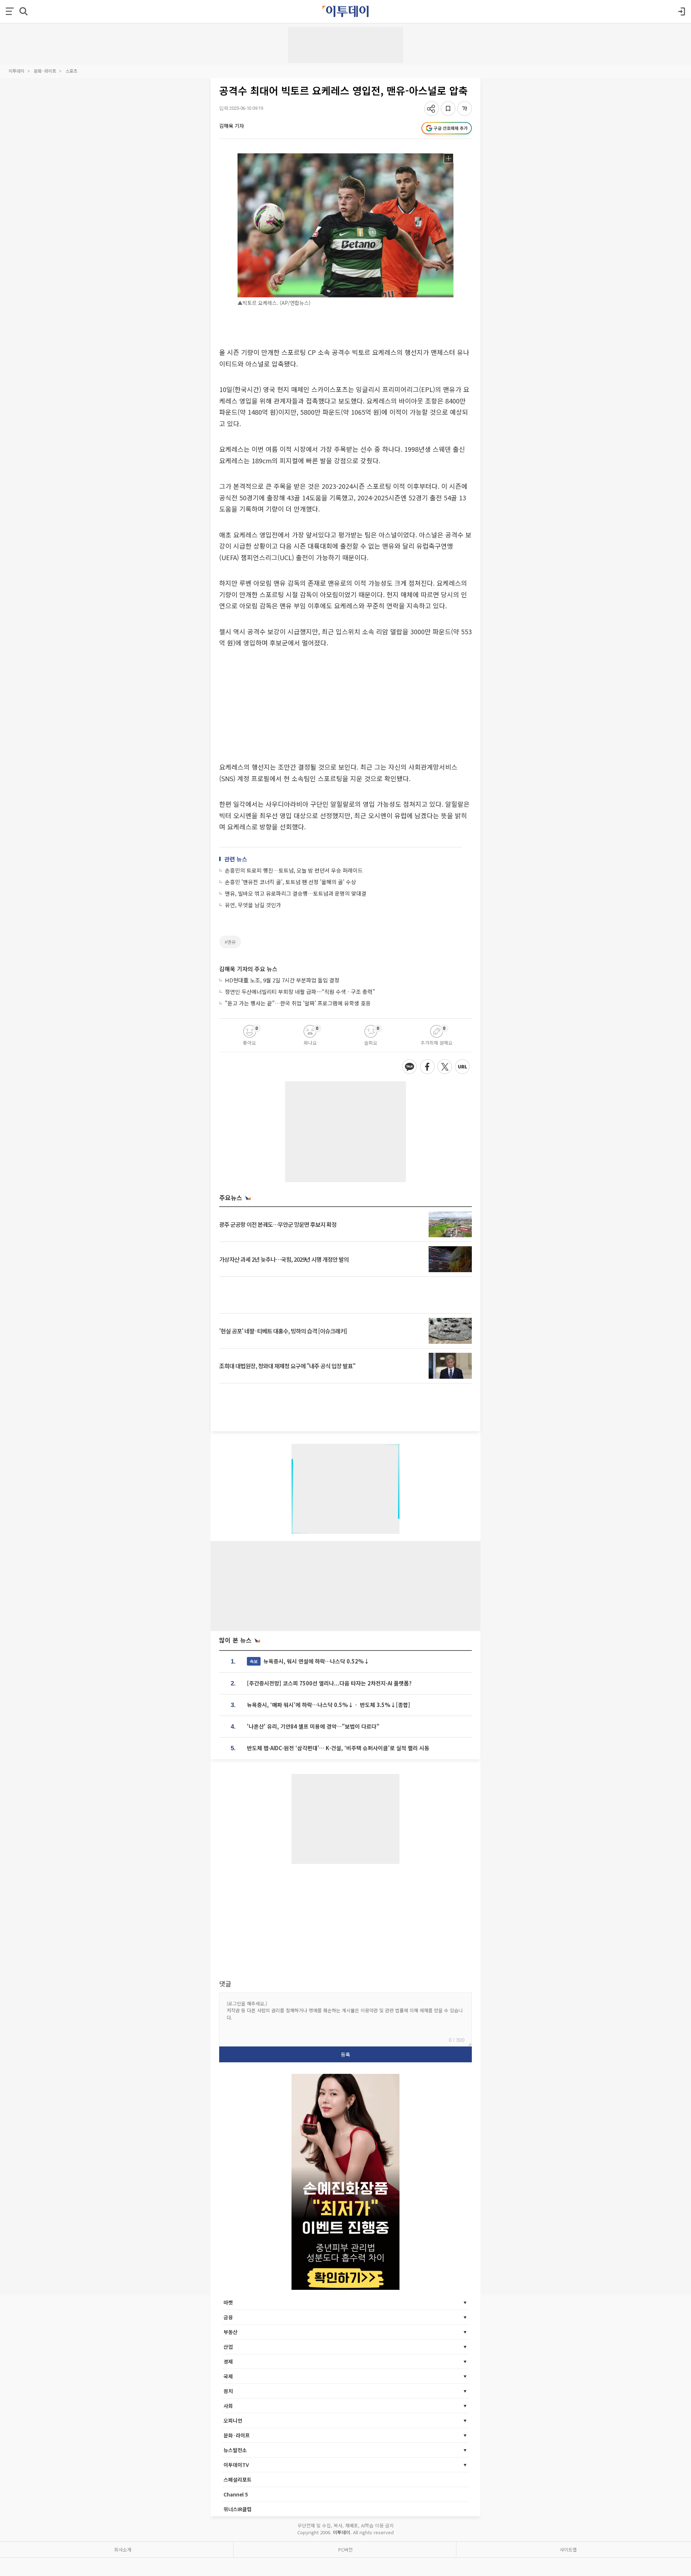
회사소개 (123, 2550)
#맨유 (230, 942)
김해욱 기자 (232, 126)
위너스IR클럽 (238, 2509)
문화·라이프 (45, 71)
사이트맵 (568, 2550)
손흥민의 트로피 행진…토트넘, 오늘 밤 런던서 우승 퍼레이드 (294, 870)
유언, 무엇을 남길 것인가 (253, 905)
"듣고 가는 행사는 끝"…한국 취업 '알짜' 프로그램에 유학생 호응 (298, 1003)
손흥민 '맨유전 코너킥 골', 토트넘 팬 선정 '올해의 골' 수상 (290, 882)
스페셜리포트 (238, 2480)
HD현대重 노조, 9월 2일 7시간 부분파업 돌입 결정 (282, 980)
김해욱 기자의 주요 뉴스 (248, 969)
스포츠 (71, 71)
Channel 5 (236, 2494)
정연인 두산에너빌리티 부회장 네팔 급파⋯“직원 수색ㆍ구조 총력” (300, 992)
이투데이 (17, 71)
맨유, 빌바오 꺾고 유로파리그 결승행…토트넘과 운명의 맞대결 (296, 893)
